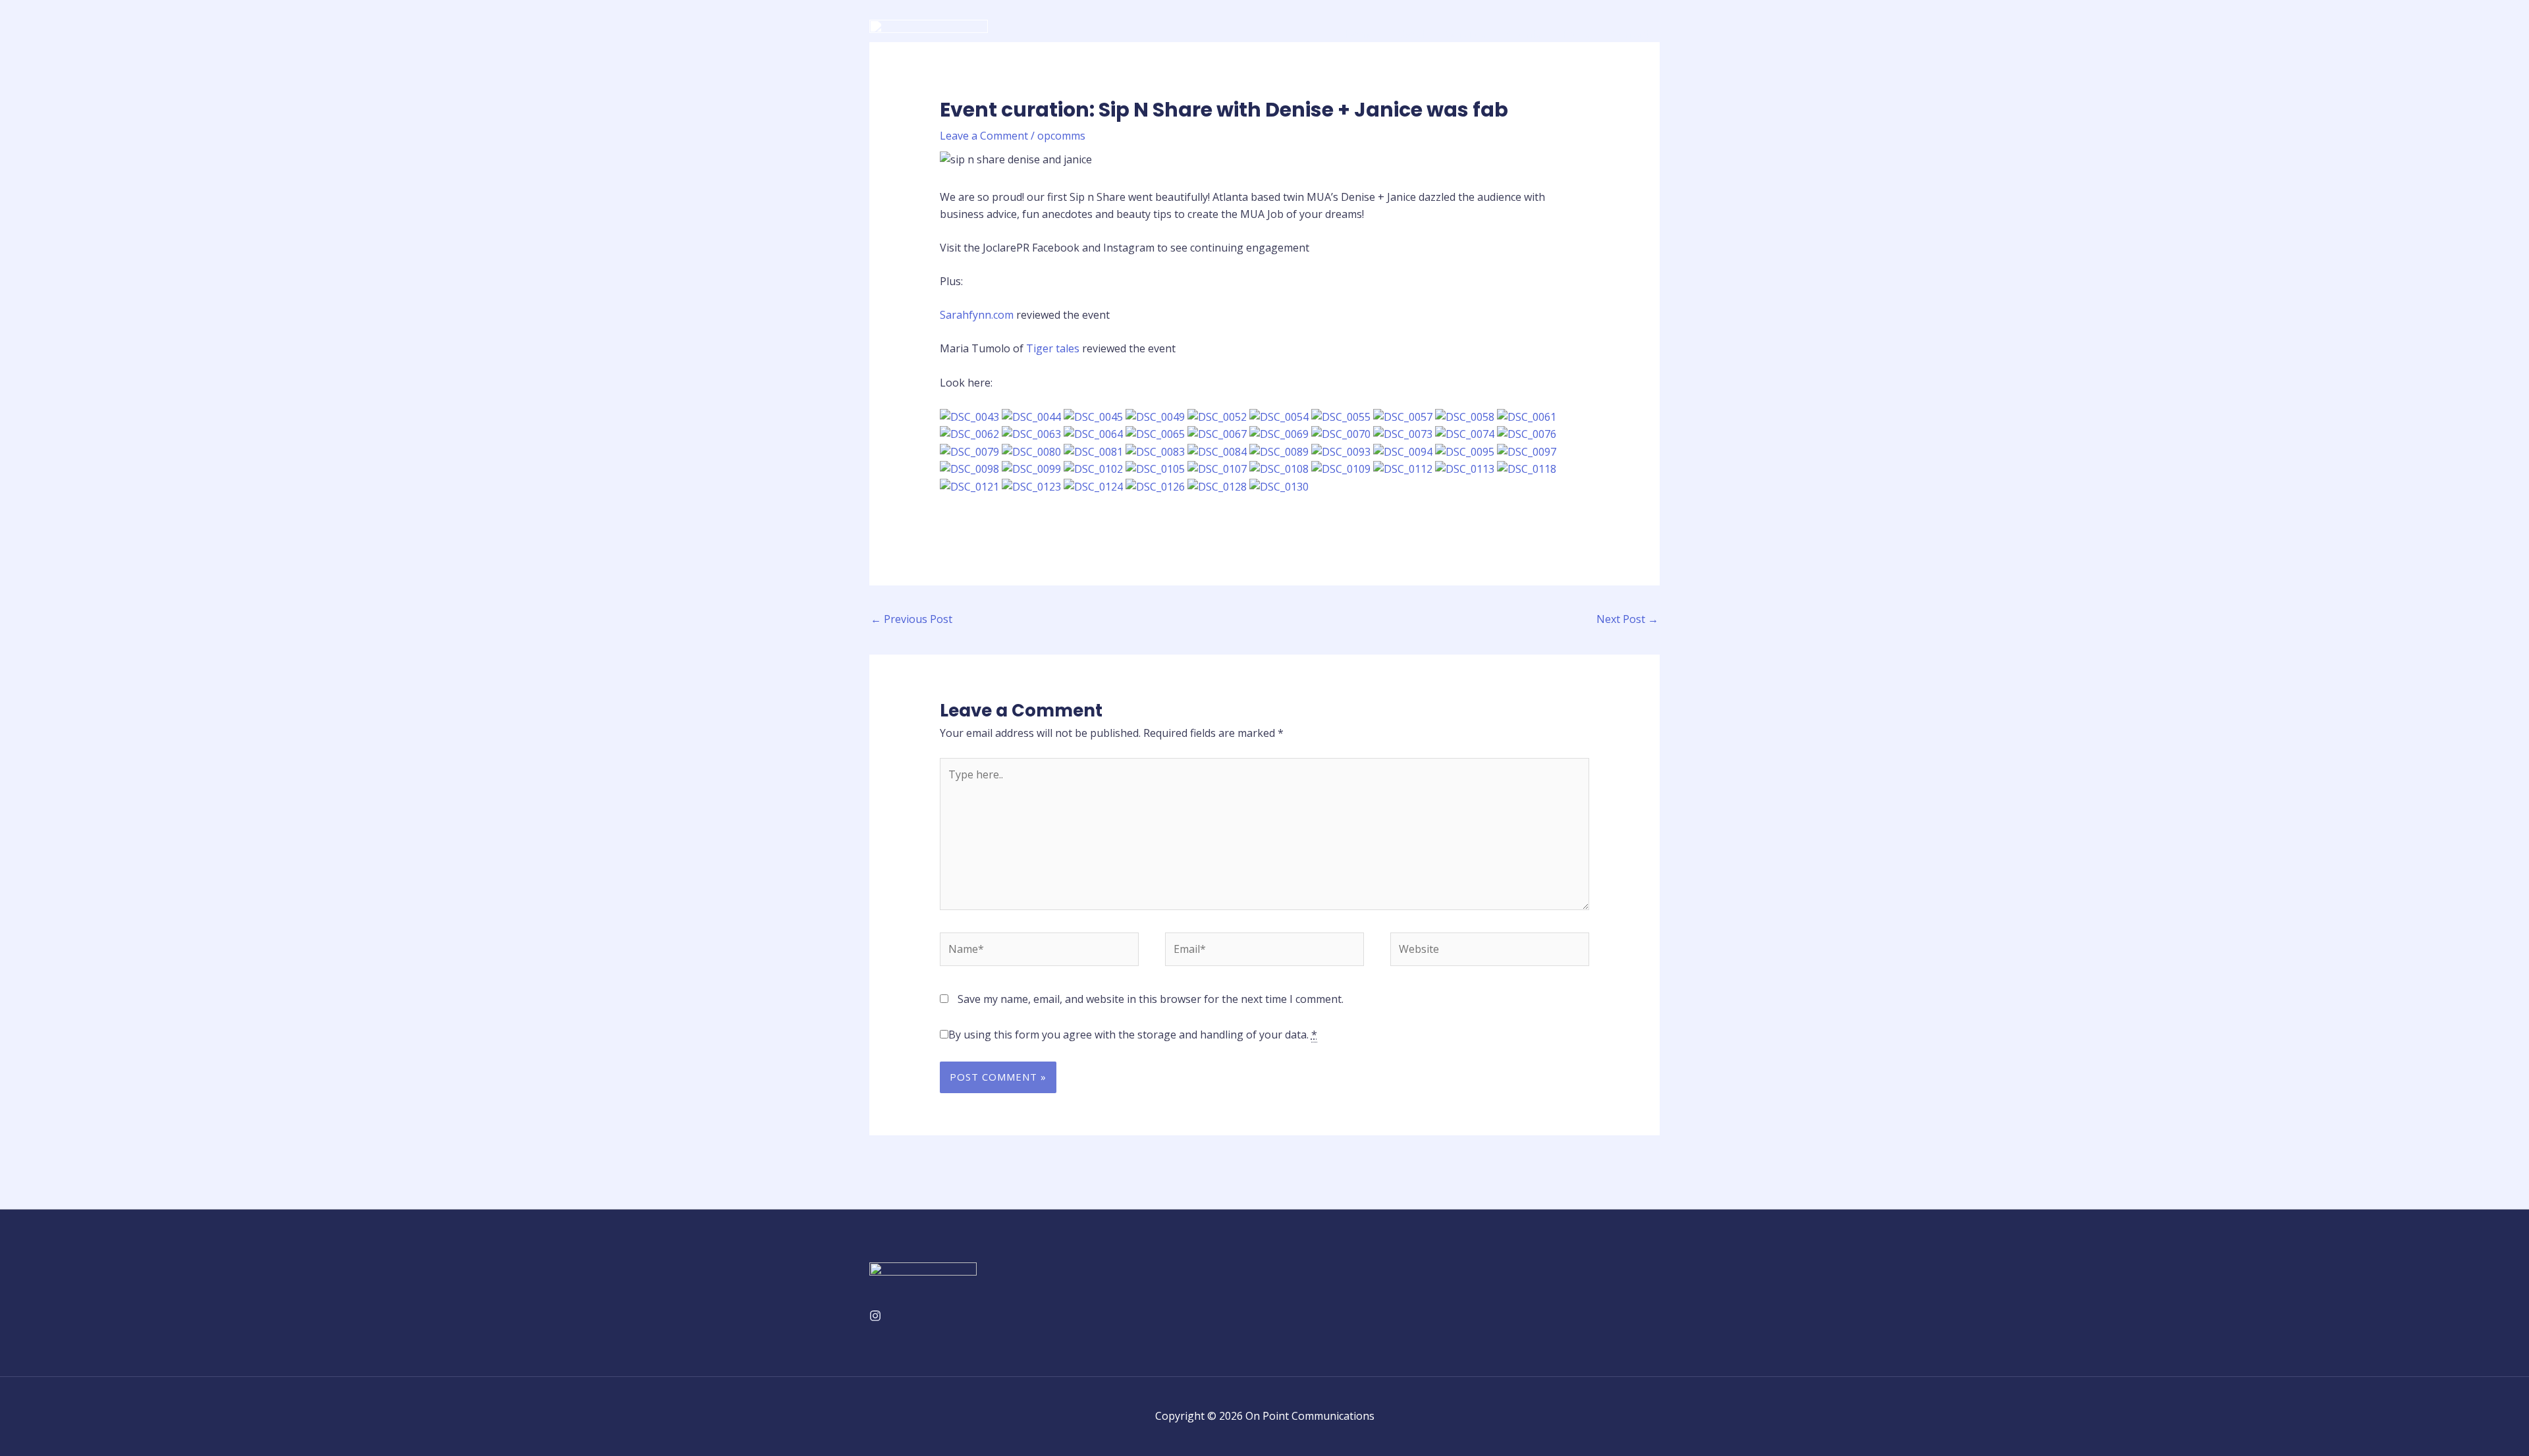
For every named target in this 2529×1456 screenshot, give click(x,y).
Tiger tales (1054, 348)
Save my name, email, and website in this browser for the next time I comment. (1151, 999)
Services (1466, 34)
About (1410, 34)
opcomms (1061, 136)
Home (1359, 34)
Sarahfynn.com (978, 315)
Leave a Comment (984, 136)
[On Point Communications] (929, 32)
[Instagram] (875, 1316)
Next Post (1627, 619)
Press (1576, 34)
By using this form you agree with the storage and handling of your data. (1133, 1035)
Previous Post (911, 619)
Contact (1630, 34)
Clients (1524, 34)
